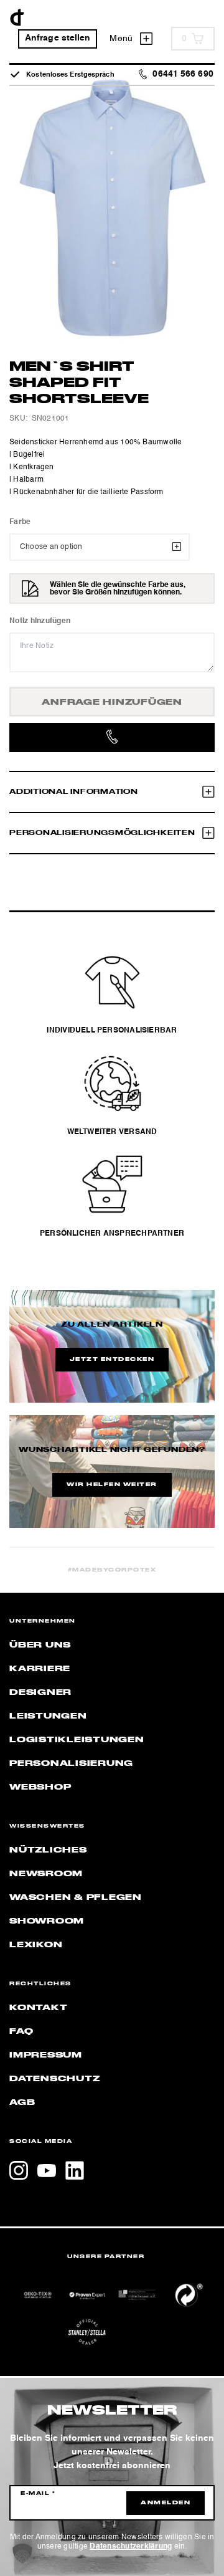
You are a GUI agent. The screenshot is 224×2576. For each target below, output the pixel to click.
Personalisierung (71, 1763)
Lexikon (36, 1945)
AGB (22, 2102)
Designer (40, 1692)
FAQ (21, 2031)
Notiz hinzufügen (40, 621)
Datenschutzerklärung (131, 2547)
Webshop (40, 1787)
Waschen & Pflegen (76, 1897)
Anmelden (166, 2503)
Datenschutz (54, 2079)
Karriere (40, 1669)
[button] (22, 2554)
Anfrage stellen (58, 38)
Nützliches (48, 1850)
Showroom (47, 1921)
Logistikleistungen (77, 1740)
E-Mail (38, 2494)
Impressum (46, 2055)
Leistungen (48, 1716)
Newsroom (46, 1874)
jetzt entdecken (112, 1360)
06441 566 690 (183, 74)
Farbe (20, 522)
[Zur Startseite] (17, 17)
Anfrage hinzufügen (112, 702)
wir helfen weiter (112, 1485)
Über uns (40, 1645)
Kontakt (38, 2008)
